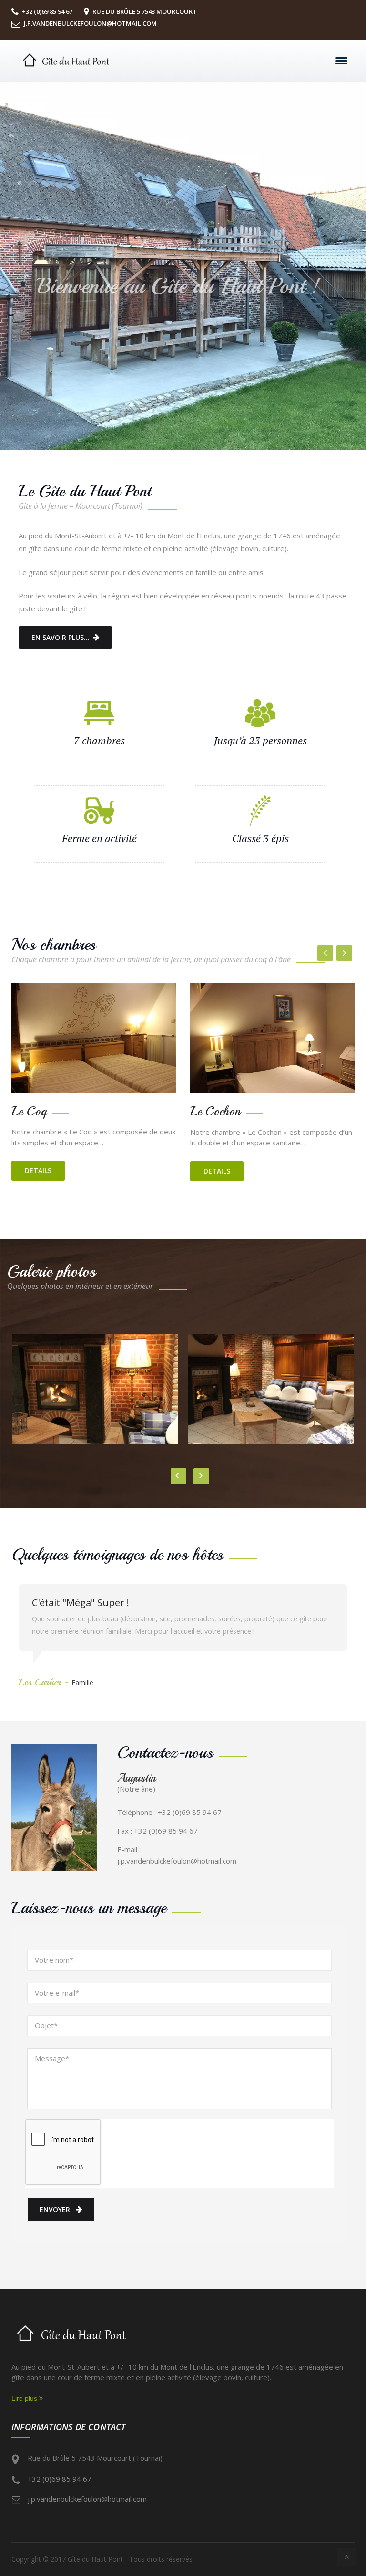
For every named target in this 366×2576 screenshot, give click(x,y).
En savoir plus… (61, 637)
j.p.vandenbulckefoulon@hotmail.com (87, 2499)
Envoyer (55, 2210)
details (38, 1171)
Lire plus (25, 2398)
